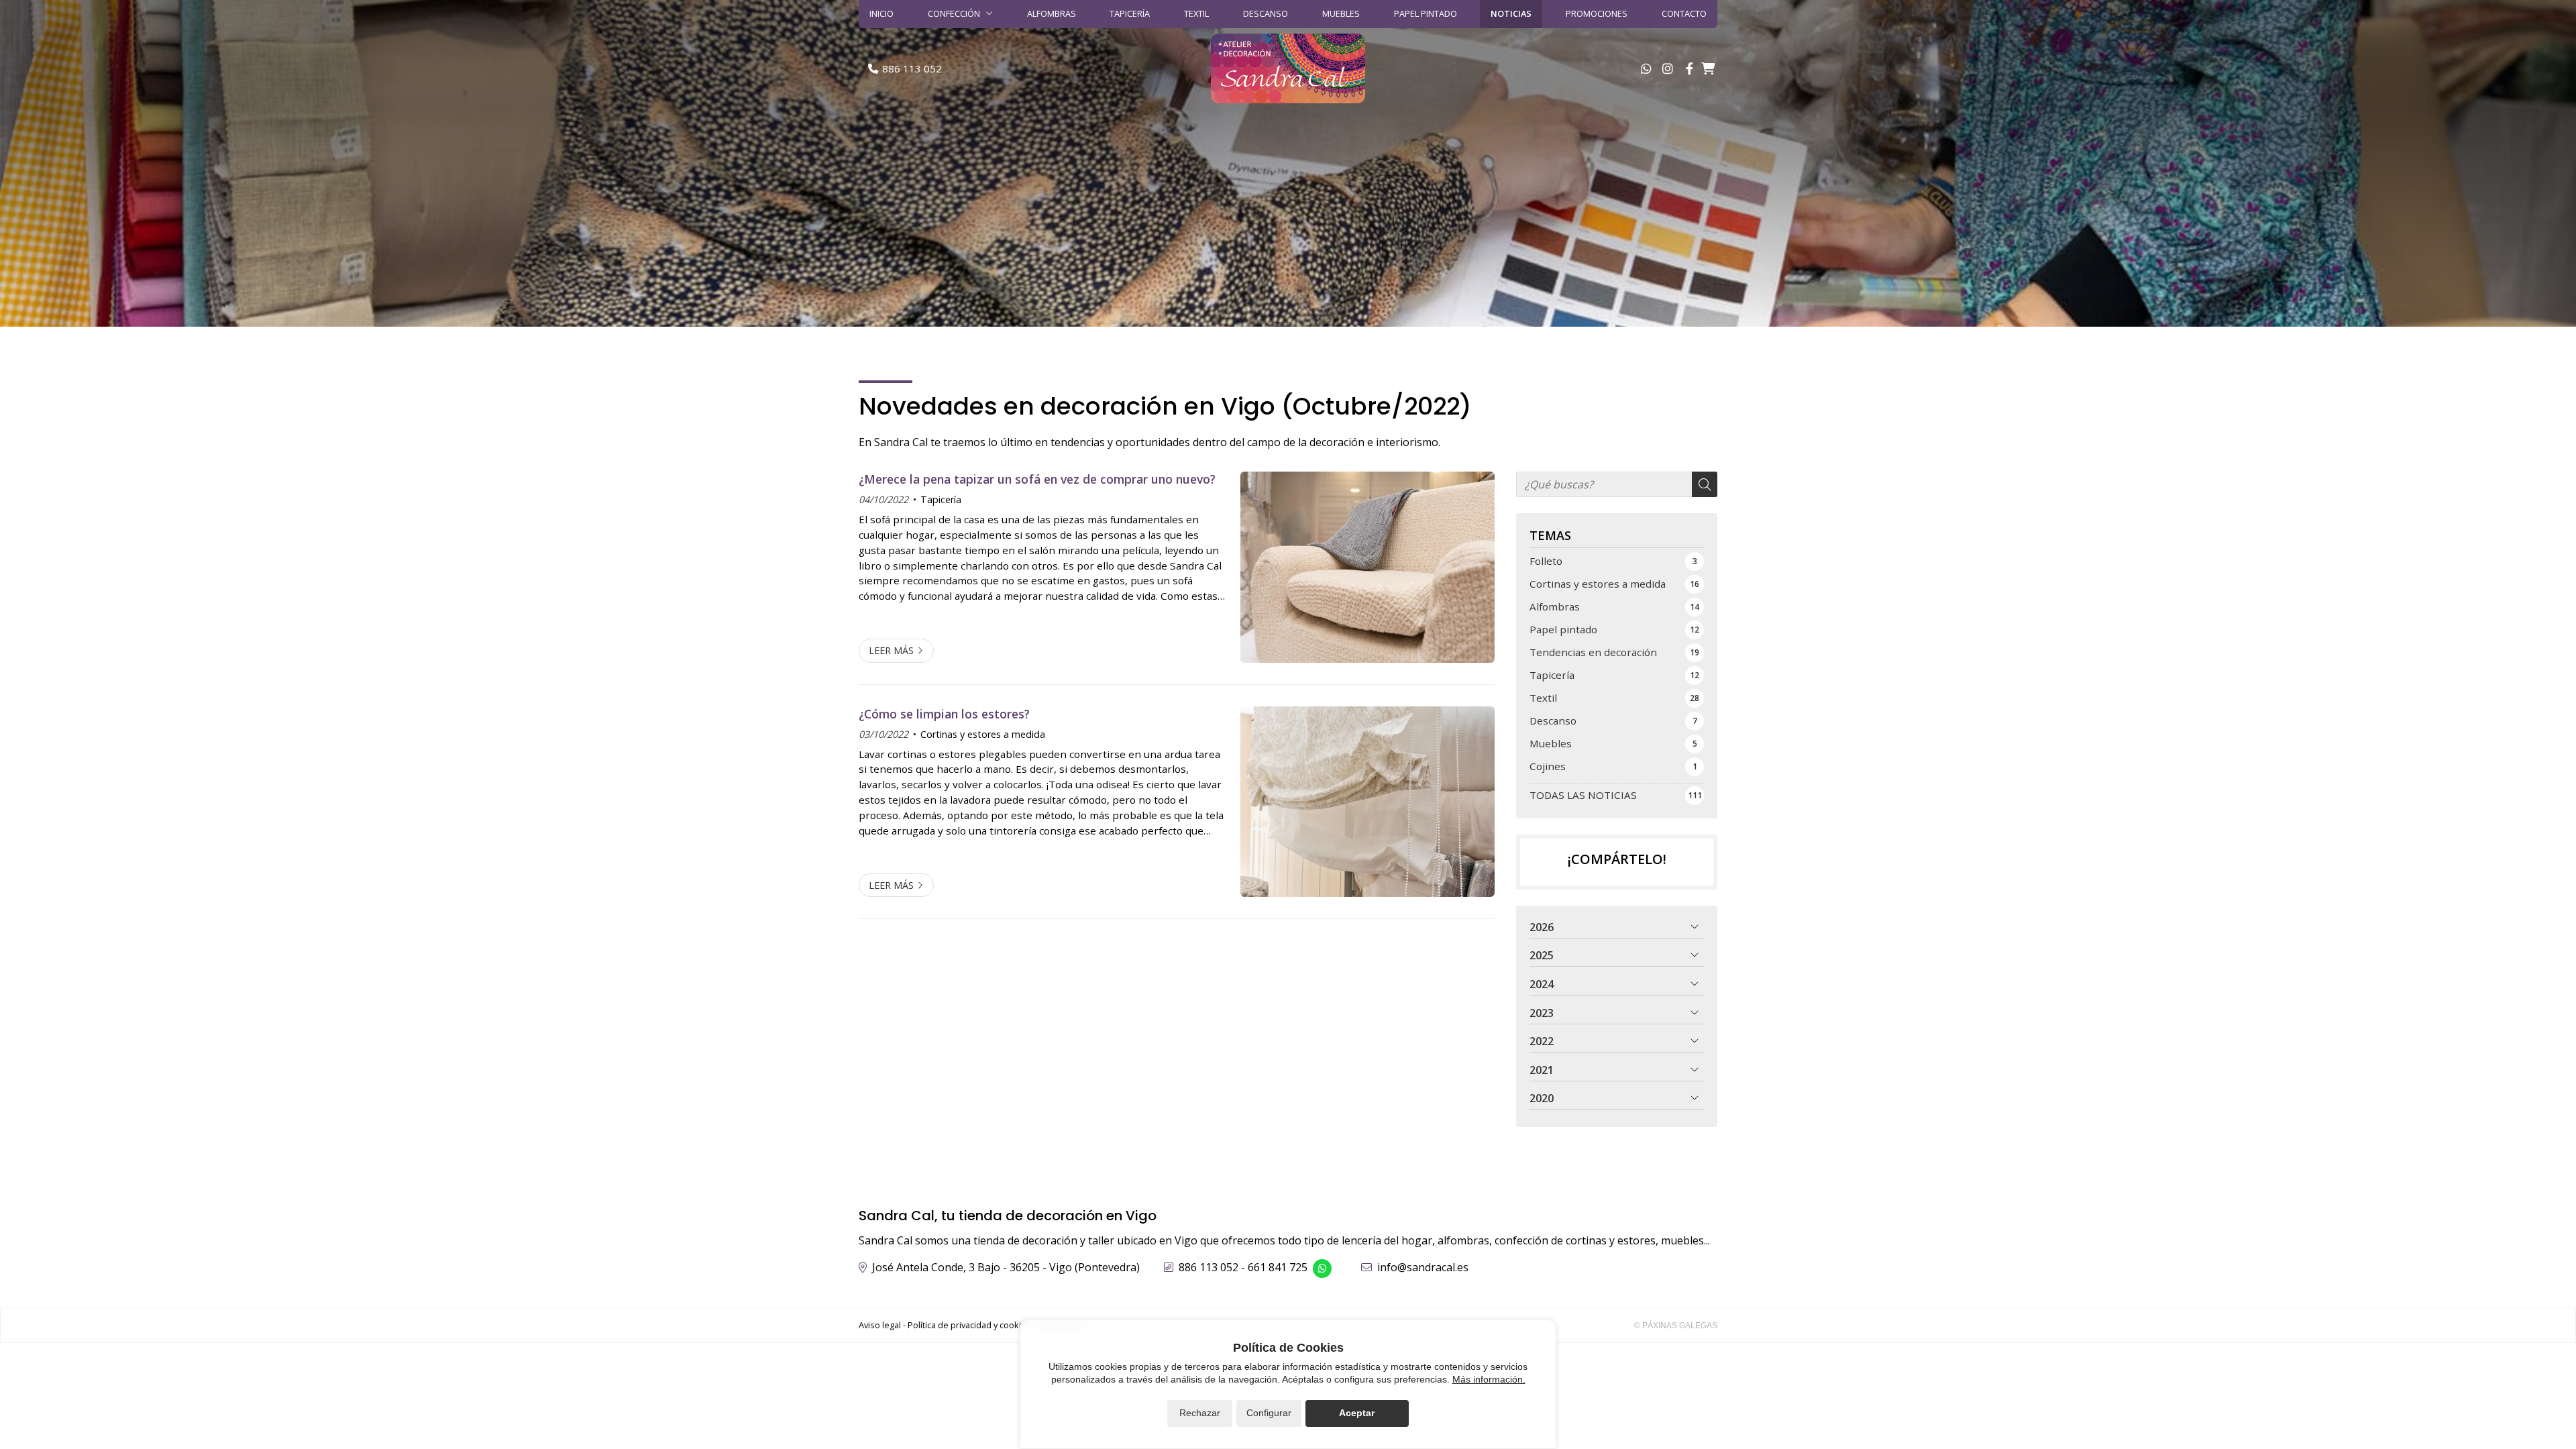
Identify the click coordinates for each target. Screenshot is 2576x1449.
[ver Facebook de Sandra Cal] (1689, 68)
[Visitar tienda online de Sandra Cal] (1708, 68)
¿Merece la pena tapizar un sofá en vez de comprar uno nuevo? (1037, 479)
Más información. (1489, 1379)
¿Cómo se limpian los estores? (944, 714)
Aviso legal (880, 1325)
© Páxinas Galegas (1676, 1326)
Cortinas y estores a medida (983, 734)
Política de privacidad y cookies (969, 1325)
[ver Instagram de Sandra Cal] (1668, 68)
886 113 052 (1209, 1267)
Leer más (891, 650)
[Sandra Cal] (1288, 68)
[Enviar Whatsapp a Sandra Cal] (1646, 68)
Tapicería (941, 499)
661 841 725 (1278, 1267)
